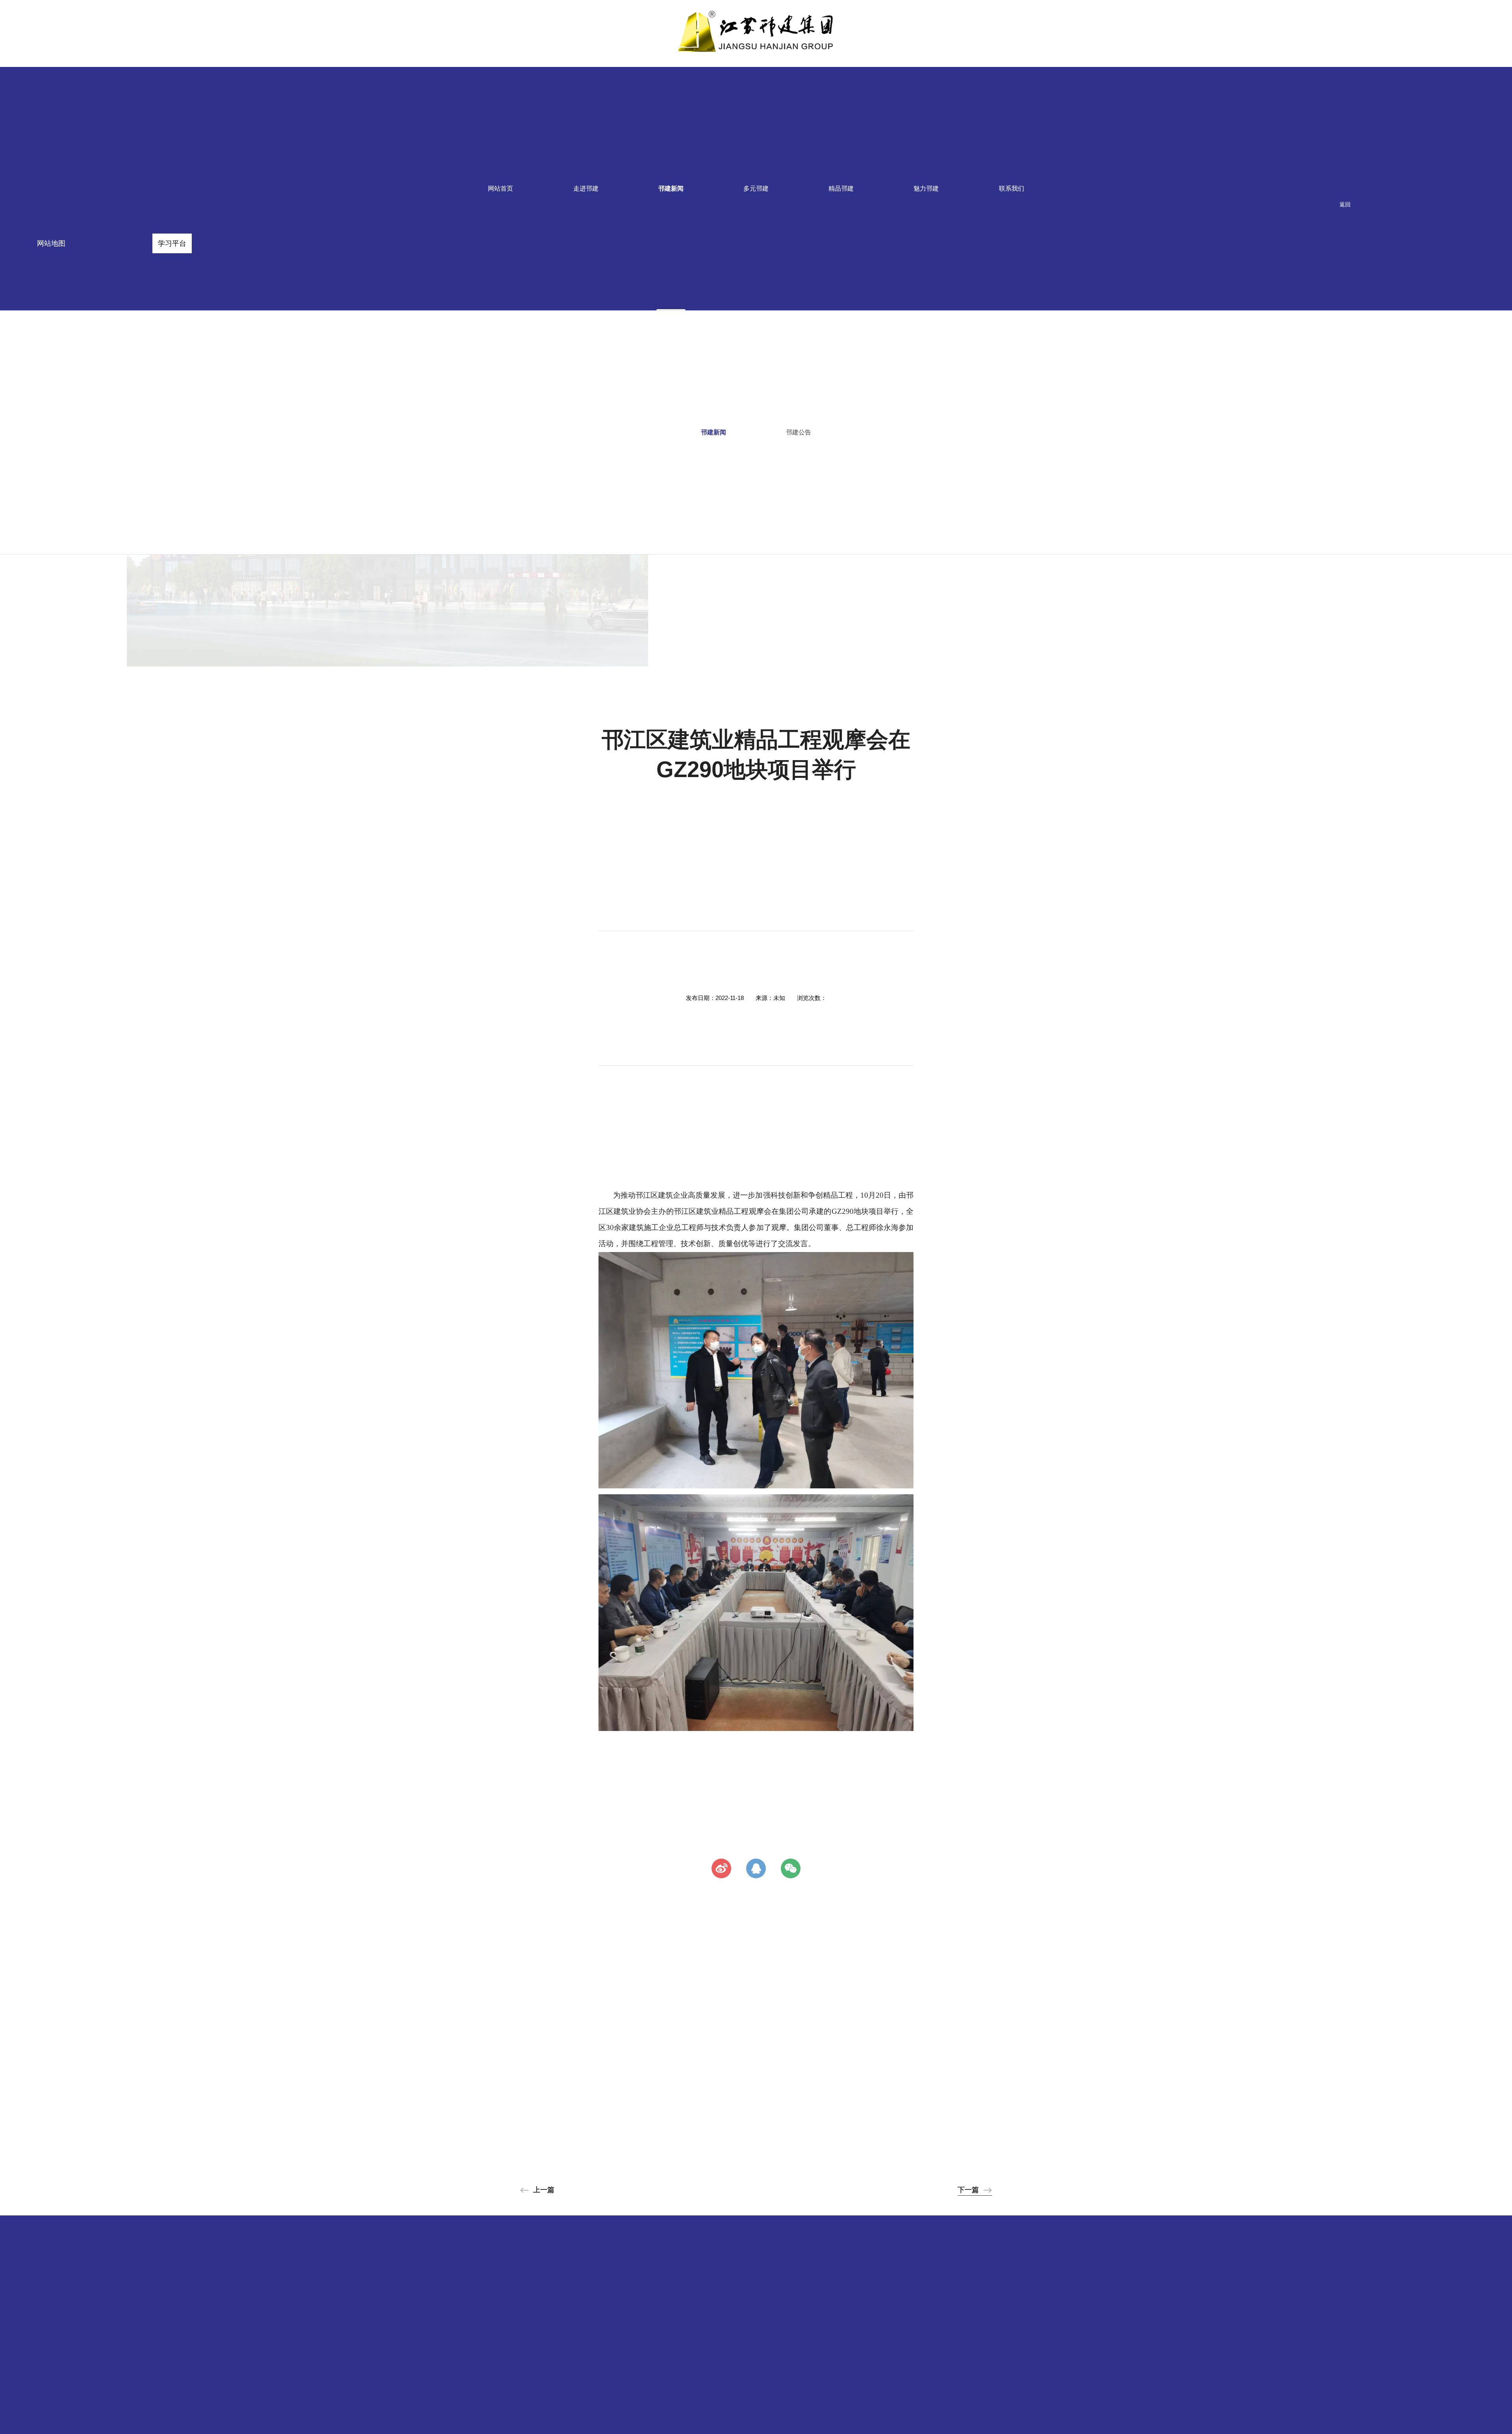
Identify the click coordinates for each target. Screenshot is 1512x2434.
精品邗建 (841, 188)
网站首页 (500, 188)
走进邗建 (586, 188)
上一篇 (544, 2190)
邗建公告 (799, 432)
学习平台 (172, 243)
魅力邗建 (926, 188)
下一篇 (968, 2190)
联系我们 (1012, 188)
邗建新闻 (671, 188)
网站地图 (51, 243)
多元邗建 (756, 188)
